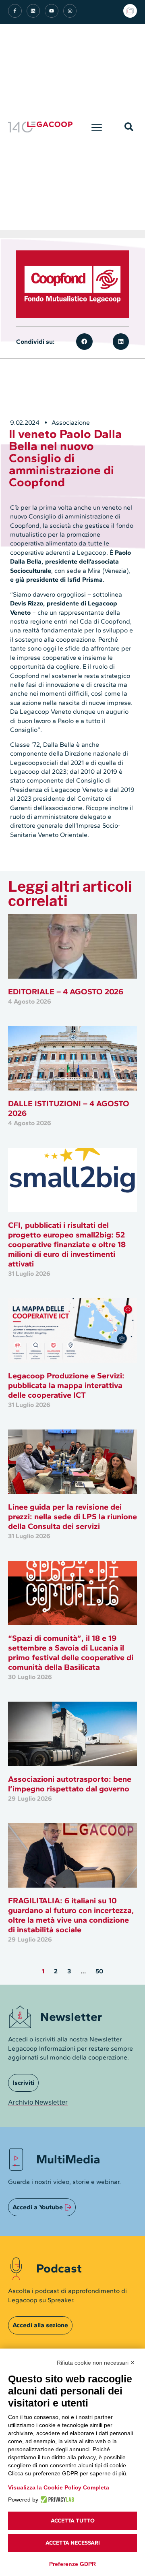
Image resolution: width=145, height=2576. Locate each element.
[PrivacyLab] (56, 2500)
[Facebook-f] (15, 11)
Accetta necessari (73, 2543)
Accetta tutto (73, 2521)
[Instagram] (70, 11)
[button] (97, 127)
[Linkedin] (33, 11)
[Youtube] (52, 11)
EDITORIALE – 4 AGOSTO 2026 (66, 992)
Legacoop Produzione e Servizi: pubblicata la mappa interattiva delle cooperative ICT (66, 1385)
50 (99, 1971)
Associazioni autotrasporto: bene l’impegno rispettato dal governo (70, 1784)
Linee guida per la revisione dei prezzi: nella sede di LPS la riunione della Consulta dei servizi (72, 1516)
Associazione (71, 422)
